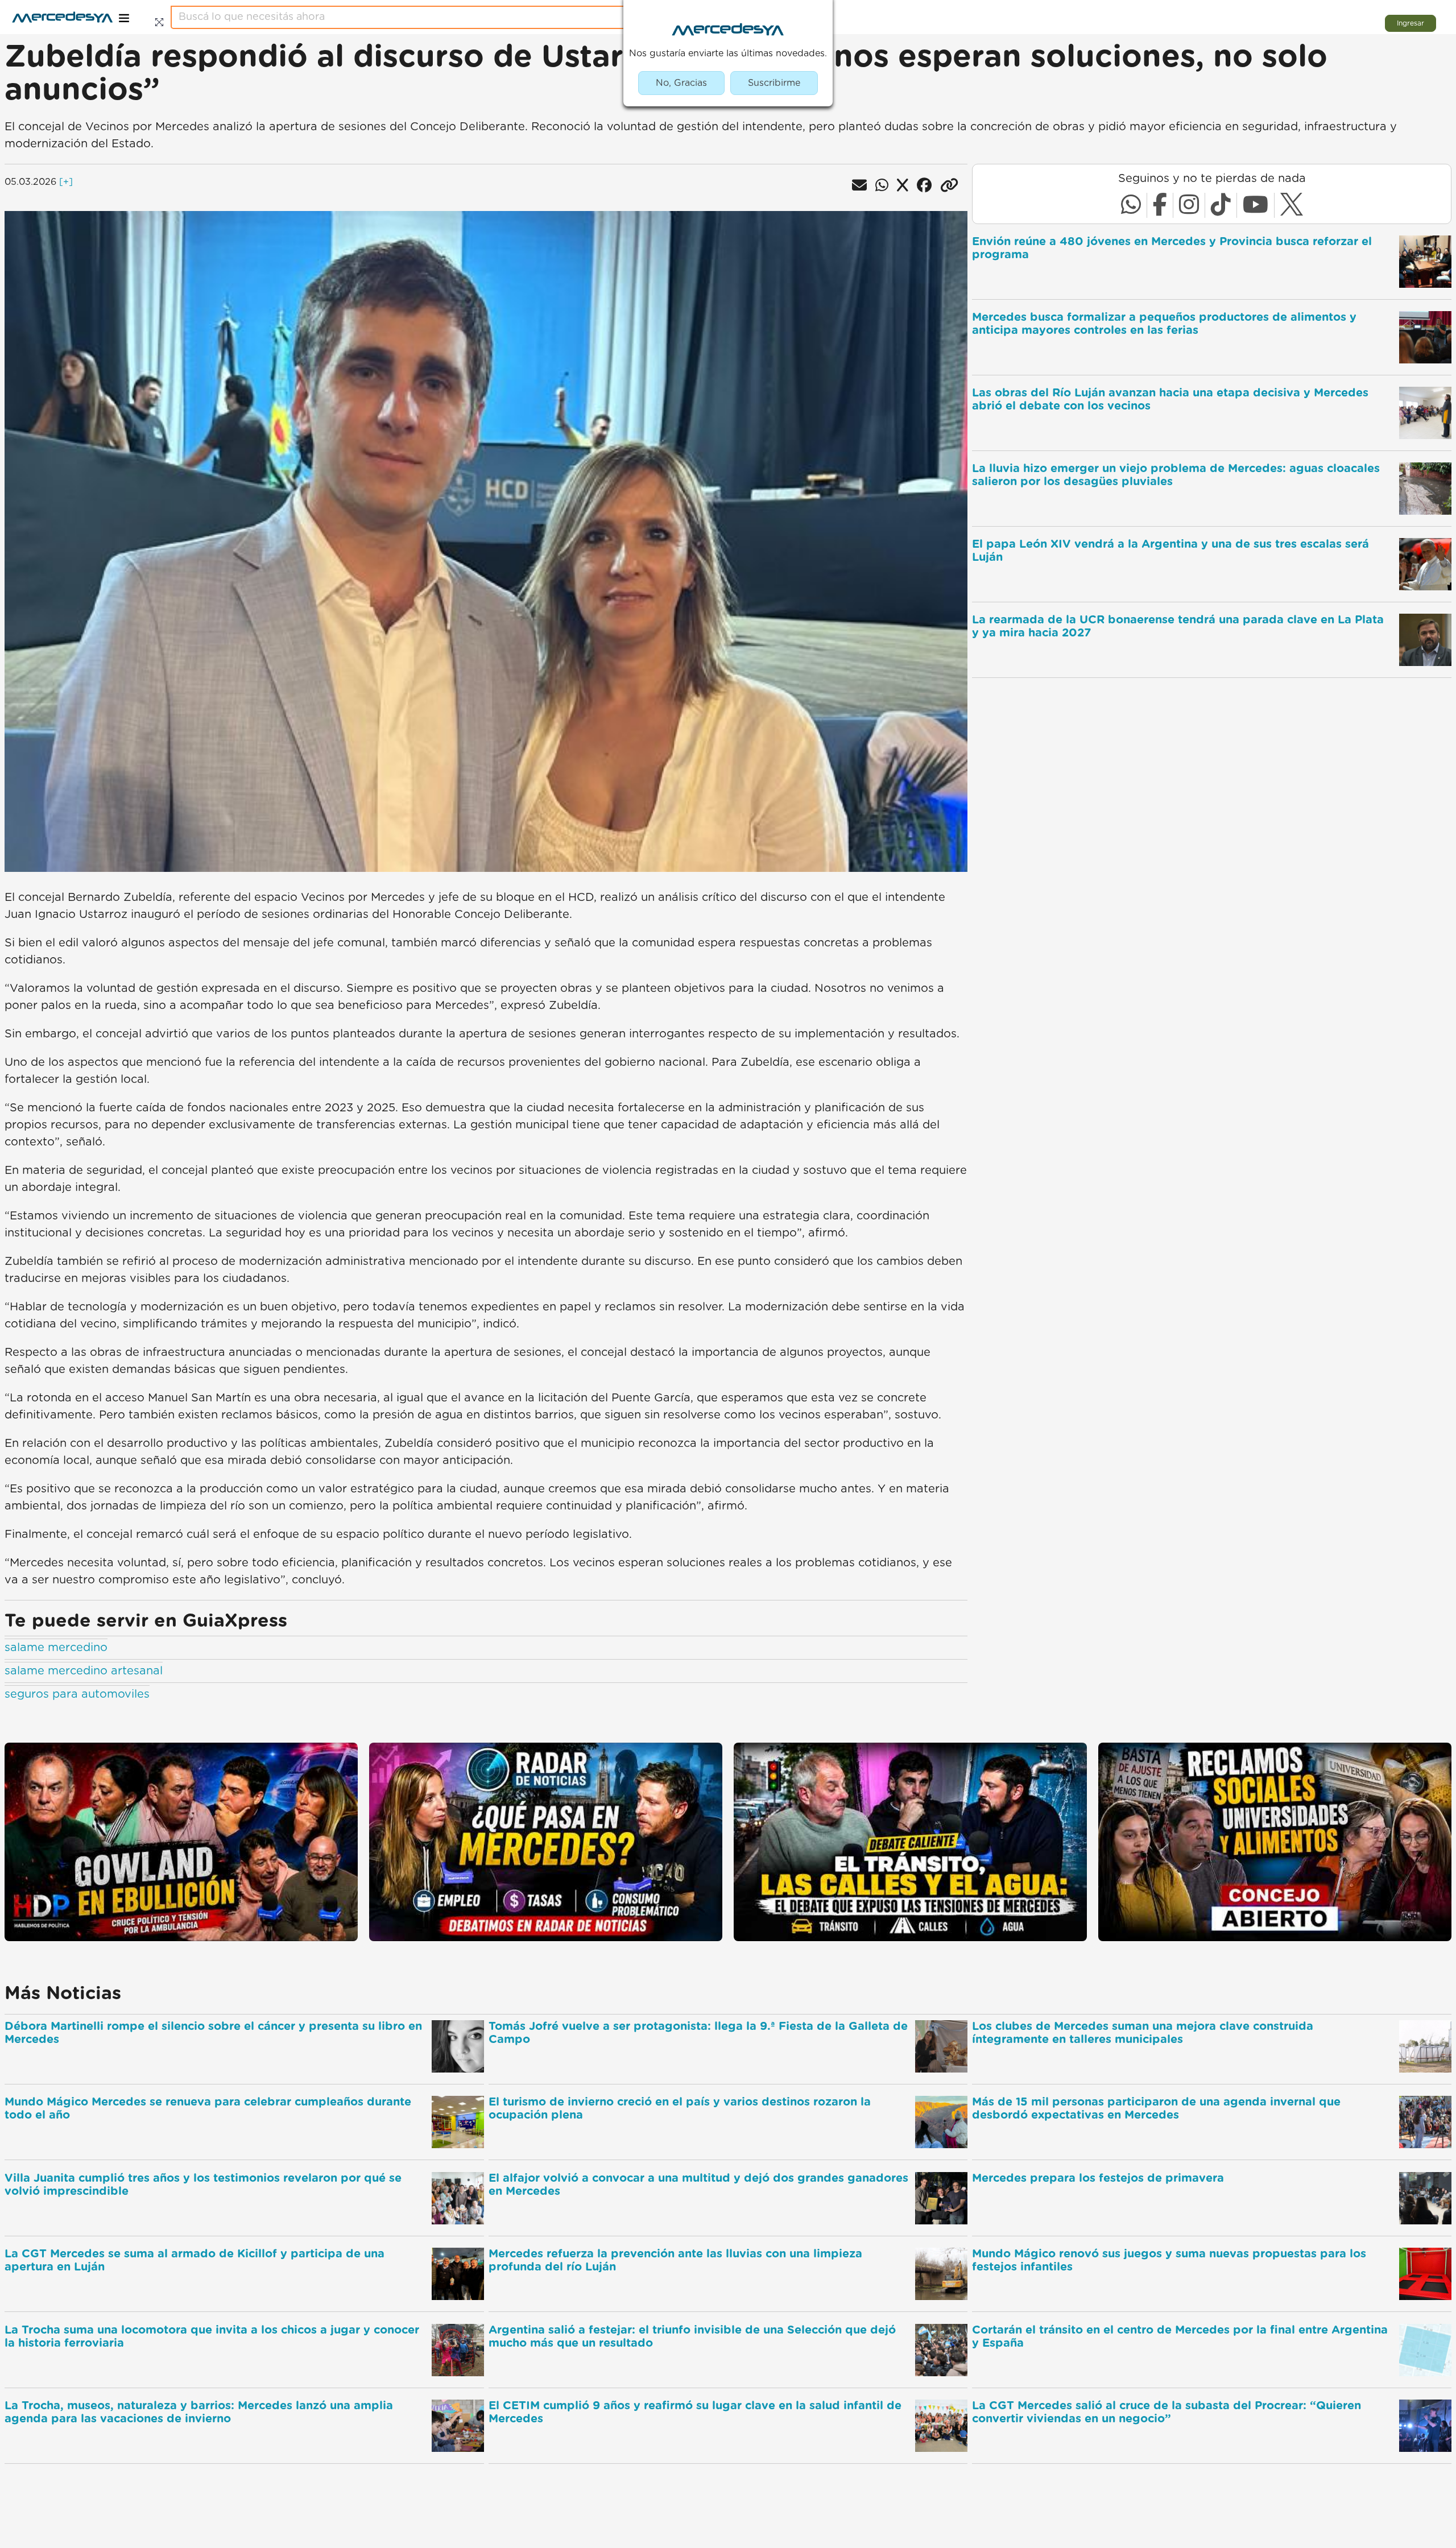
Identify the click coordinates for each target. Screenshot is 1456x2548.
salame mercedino (56, 1648)
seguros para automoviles (77, 1694)
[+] (66, 182)
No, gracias (681, 83)
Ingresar (1410, 23)
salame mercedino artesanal (84, 1671)
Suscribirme (774, 83)
